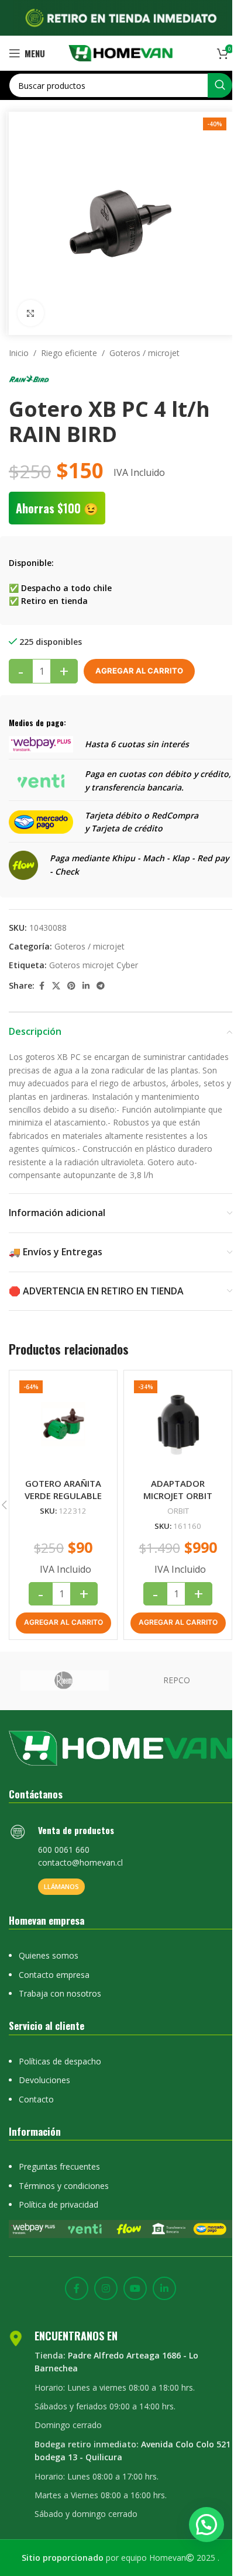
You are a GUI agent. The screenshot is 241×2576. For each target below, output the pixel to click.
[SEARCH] (220, 85)
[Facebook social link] (42, 986)
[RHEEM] (65, 1681)
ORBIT (178, 1511)
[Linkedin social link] (86, 986)
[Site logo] (121, 52)
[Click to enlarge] (31, 313)
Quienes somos (49, 1955)
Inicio (19, 353)
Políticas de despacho (60, 2061)
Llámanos (61, 1886)
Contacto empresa (54, 1975)
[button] (63, 1623)
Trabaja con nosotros (60, 1993)
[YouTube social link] (135, 2288)
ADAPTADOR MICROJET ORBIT (178, 1489)
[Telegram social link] (101, 986)
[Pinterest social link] (71, 986)
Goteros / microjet (144, 353)
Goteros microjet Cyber (94, 965)
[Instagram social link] (106, 2288)
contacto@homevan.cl (80, 1862)
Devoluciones (44, 2080)
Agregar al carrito (139, 671)
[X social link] (56, 986)
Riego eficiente (69, 353)
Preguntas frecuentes (59, 2166)
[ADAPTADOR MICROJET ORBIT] (178, 1424)
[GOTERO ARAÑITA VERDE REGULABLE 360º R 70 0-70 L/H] (63, 1424)
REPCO (177, 1680)
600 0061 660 (64, 1850)
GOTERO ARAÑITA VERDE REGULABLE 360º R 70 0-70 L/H (63, 1496)
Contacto (36, 2099)
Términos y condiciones (64, 2186)
